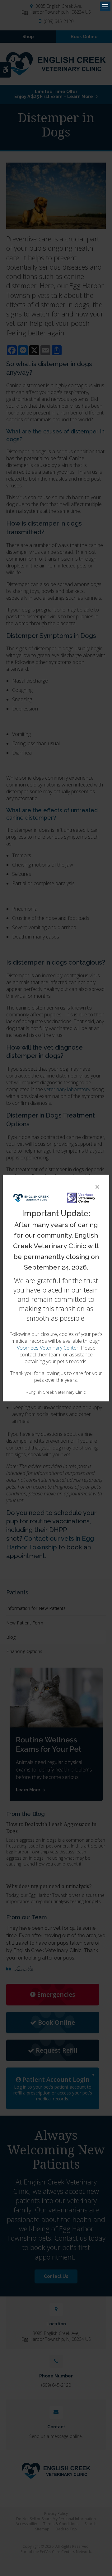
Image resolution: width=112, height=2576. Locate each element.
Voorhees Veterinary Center (48, 1348)
